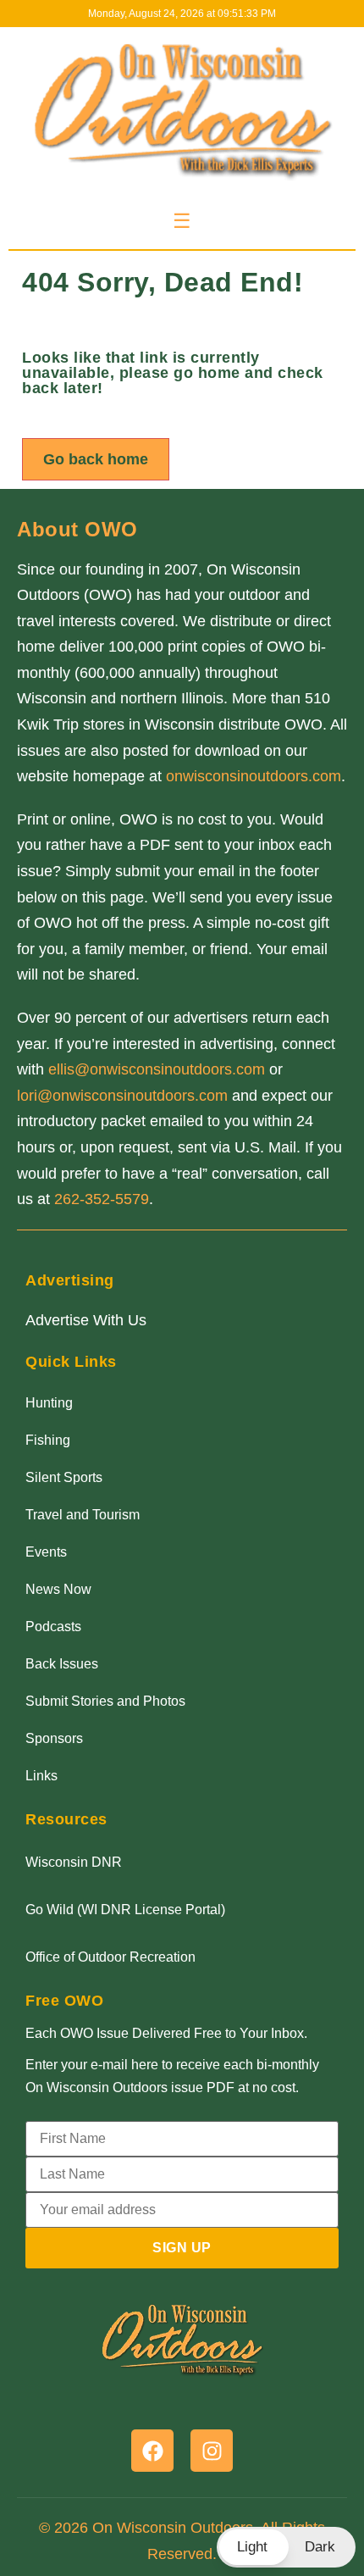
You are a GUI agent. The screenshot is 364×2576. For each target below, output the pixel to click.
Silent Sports (64, 1477)
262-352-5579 (102, 1199)
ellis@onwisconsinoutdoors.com (157, 1069)
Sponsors (54, 1738)
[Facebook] (152, 2451)
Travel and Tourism (83, 1515)
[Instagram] (212, 2451)
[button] (286, 2547)
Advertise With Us (86, 1320)
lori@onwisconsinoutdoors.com (122, 1096)
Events (46, 1552)
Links (41, 1776)
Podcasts (53, 1627)
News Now (58, 1589)
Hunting (49, 1403)
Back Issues (62, 1664)
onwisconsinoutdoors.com (254, 776)
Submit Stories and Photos (105, 1701)
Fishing (48, 1440)
